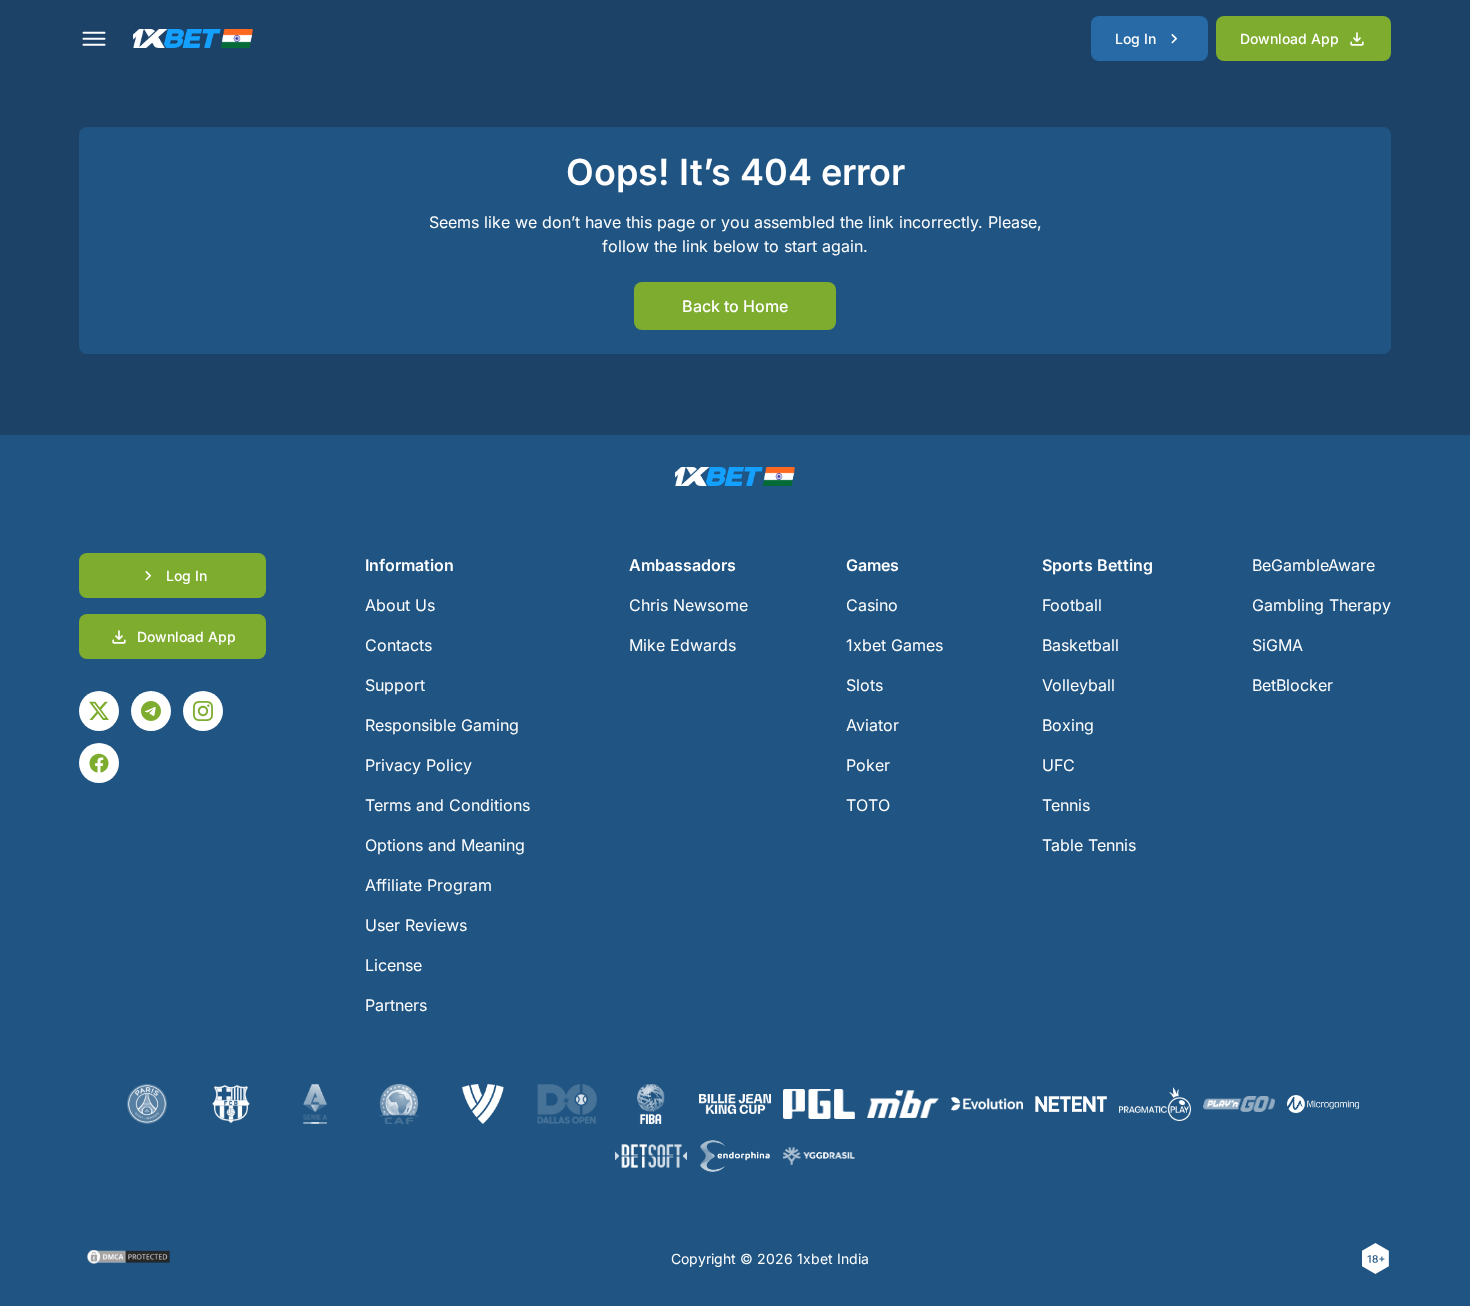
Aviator (872, 725)
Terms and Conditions (447, 805)
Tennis (1066, 805)
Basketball (1080, 645)
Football (1072, 605)
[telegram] (151, 711)
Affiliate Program (428, 885)
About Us (400, 605)
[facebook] (99, 763)
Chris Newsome (688, 605)
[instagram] (203, 711)
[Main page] (193, 38)
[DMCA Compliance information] (129, 1259)
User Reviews (416, 925)
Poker (868, 765)
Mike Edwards (682, 645)
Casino (872, 605)
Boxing (1068, 725)
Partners (396, 1005)
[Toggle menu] (94, 39)
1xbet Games (894, 645)
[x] (99, 711)
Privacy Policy (418, 765)
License (393, 965)
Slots (864, 685)
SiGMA (1277, 645)
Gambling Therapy (1321, 605)
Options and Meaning (445, 845)
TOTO (868, 805)
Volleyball (1078, 685)
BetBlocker (1292, 685)
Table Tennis (1089, 845)
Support (395, 685)
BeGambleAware (1313, 565)
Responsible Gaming (442, 725)
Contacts (398, 645)
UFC (1058, 765)
